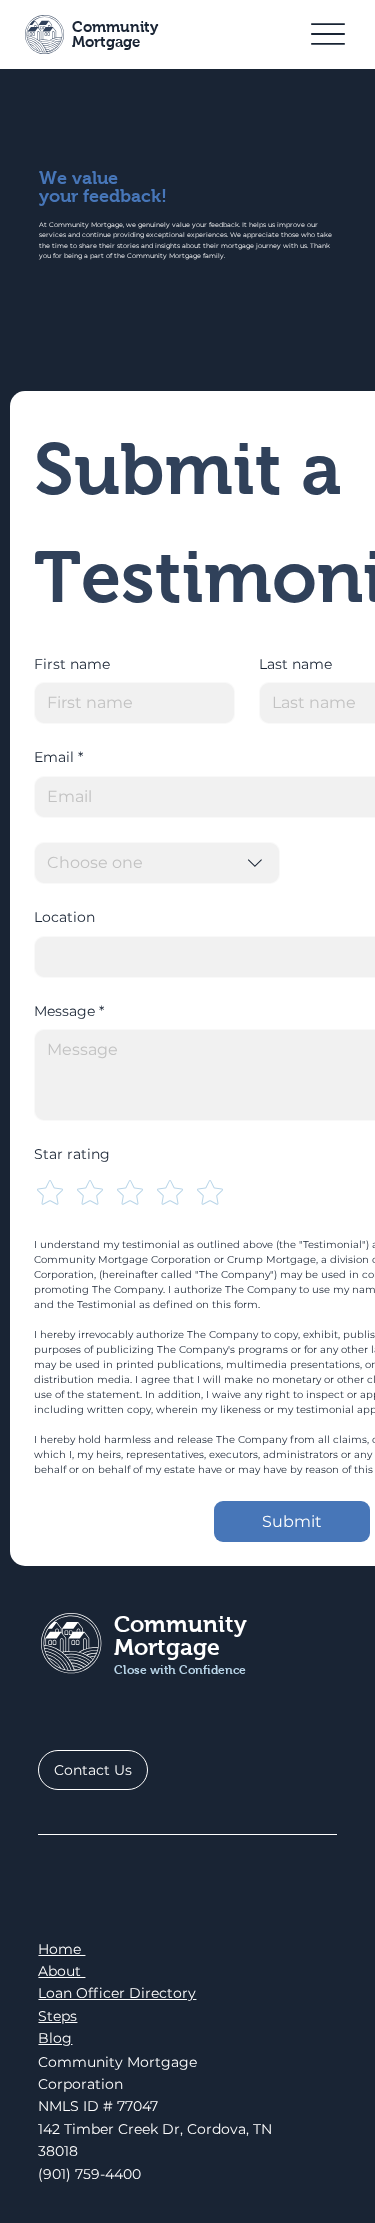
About (61, 1971)
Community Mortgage (180, 1635)
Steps (57, 2016)
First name (72, 664)
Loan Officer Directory (117, 1993)
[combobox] (157, 863)
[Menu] (327, 34)
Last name (295, 664)
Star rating (72, 1154)
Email (58, 757)
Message (69, 1011)
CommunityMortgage (115, 34)
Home (61, 1949)
